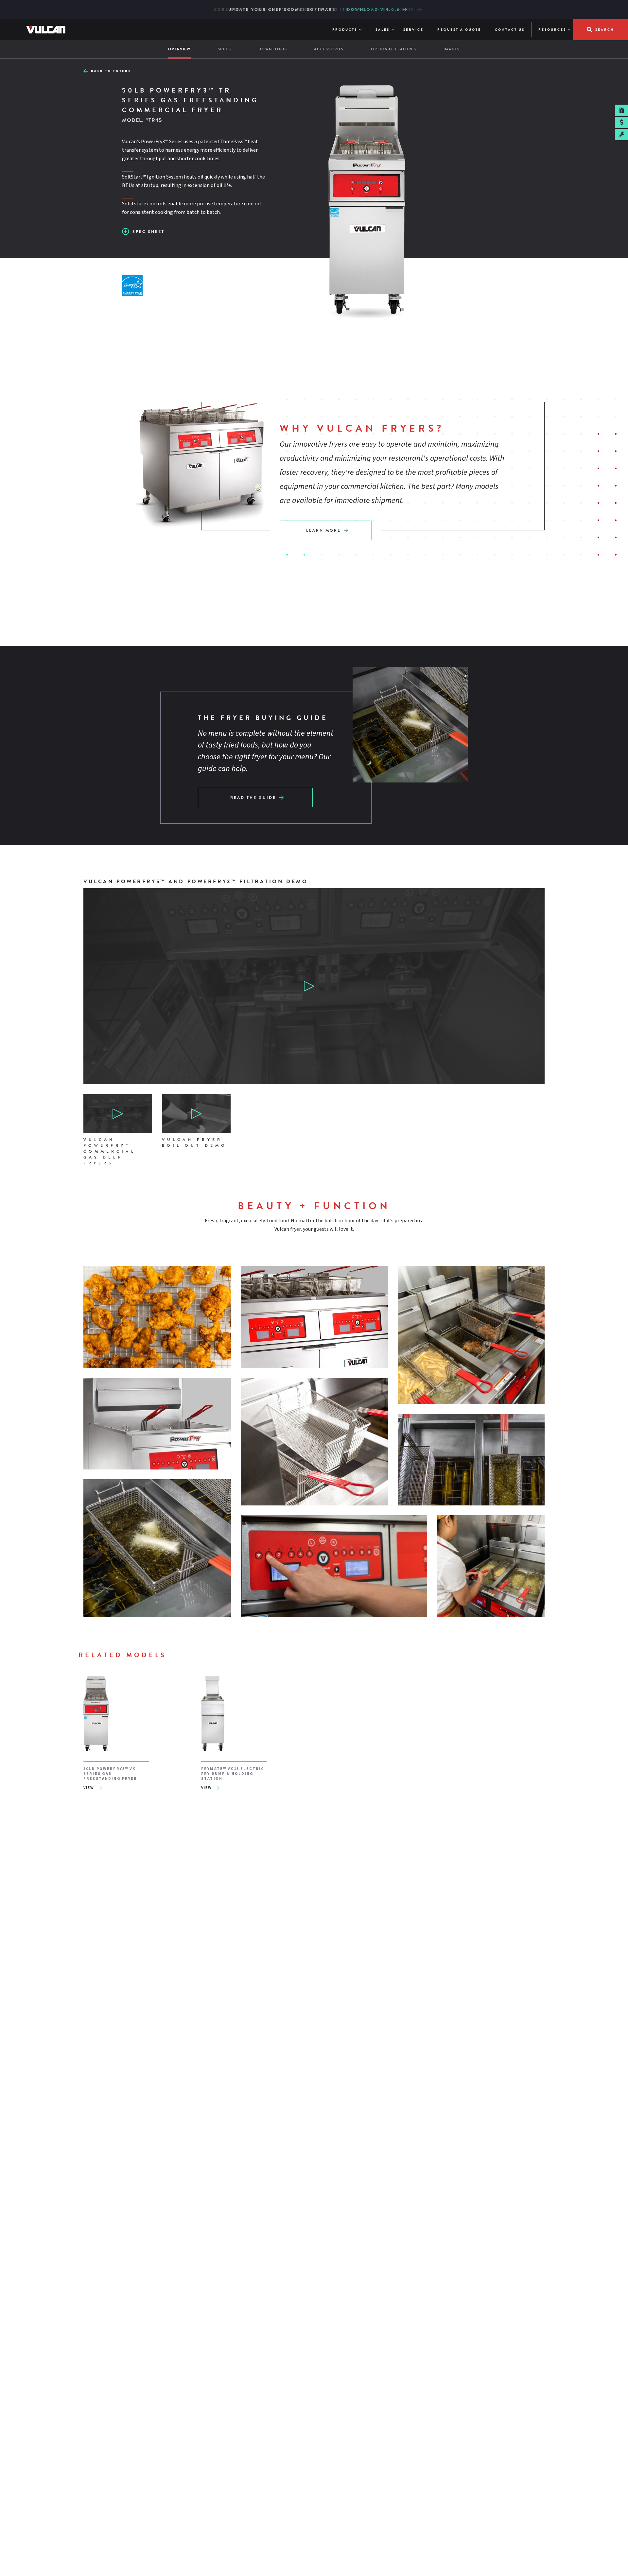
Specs (225, 49)
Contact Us (510, 30)
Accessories (329, 49)
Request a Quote (459, 30)
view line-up (396, 9)
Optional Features (394, 49)
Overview (179, 49)
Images (452, 49)
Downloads (273, 49)
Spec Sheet (148, 232)
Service (413, 30)
